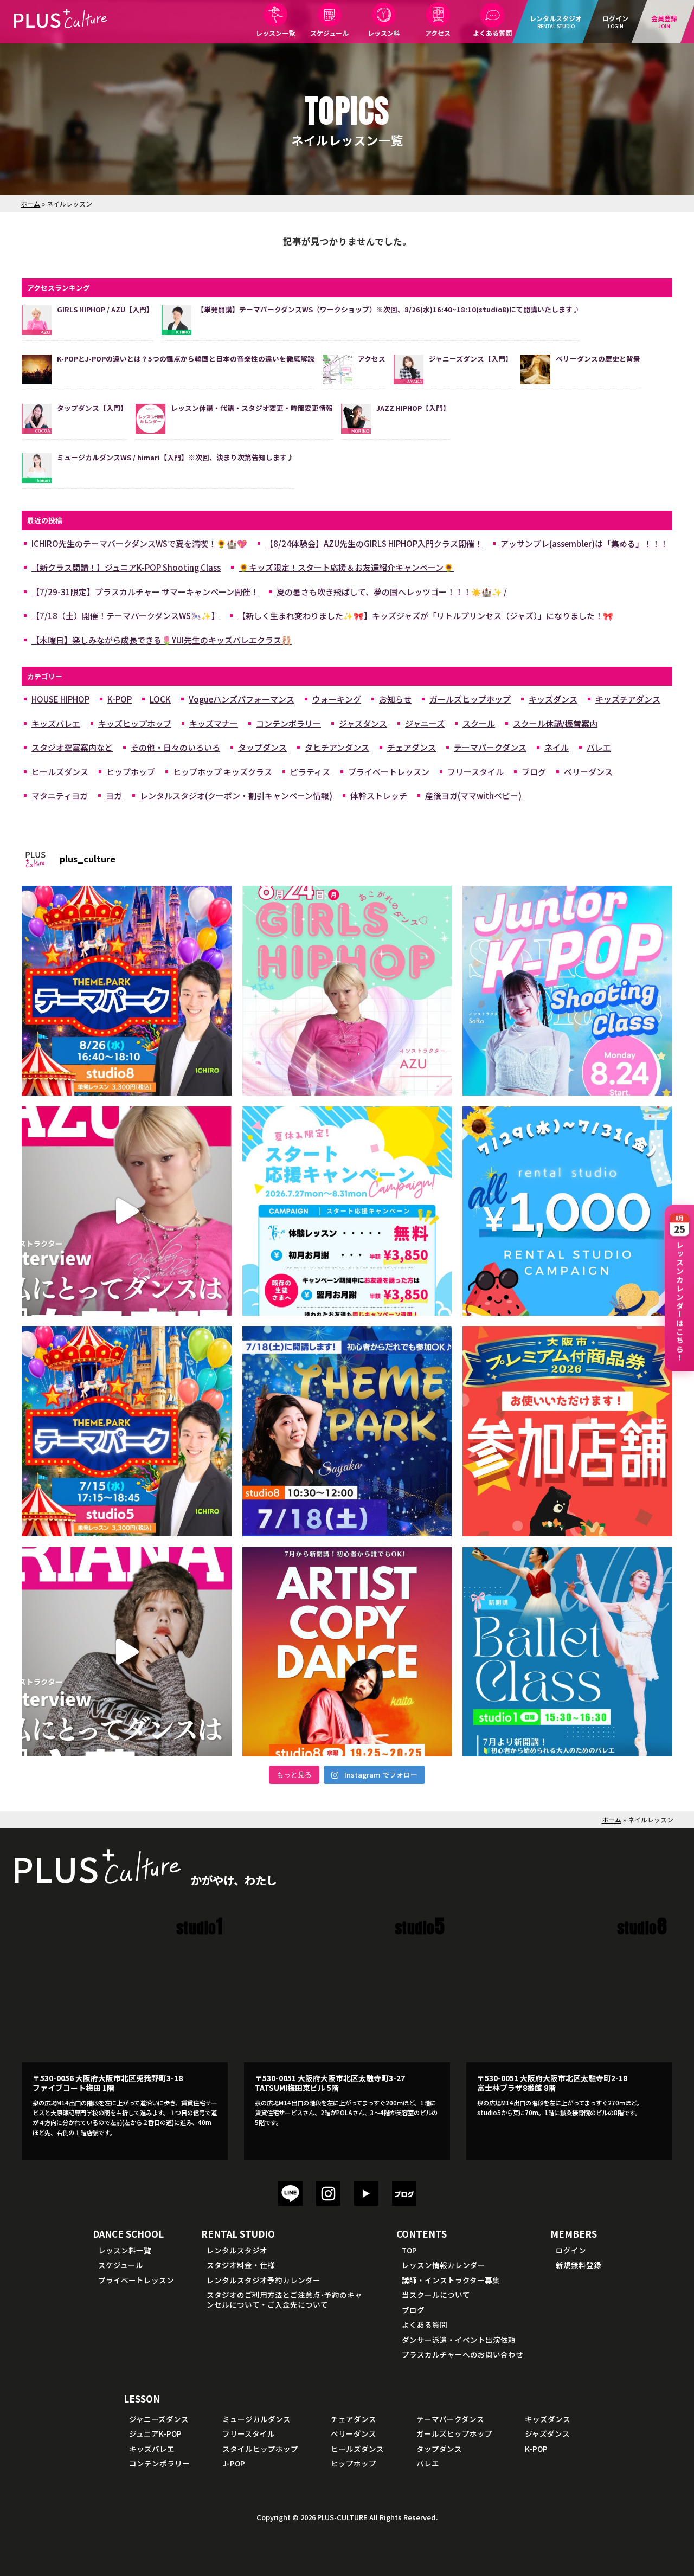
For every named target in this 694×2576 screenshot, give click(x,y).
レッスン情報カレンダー (444, 2265)
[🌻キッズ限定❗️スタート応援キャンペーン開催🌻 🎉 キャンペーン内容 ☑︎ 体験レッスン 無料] (347, 1211)
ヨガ (114, 796)
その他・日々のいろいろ (175, 747)
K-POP (120, 699)
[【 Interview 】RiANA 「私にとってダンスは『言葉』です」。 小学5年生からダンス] (127, 1652)
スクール (479, 723)
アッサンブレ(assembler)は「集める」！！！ (584, 543)
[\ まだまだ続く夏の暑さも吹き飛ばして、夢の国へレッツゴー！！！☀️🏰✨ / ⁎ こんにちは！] (127, 991)
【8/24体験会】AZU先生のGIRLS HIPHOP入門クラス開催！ (374, 543)
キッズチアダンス (628, 699)
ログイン (571, 2250)
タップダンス (262, 747)
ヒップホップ (131, 772)
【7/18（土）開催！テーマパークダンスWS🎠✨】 (126, 616)
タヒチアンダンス (337, 747)
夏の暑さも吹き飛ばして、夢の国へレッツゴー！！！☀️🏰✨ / (392, 592)
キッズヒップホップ (135, 723)
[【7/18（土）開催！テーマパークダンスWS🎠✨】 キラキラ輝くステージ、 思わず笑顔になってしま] (347, 1431)
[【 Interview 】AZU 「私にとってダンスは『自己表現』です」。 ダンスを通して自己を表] (127, 1211)
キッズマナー (214, 723)
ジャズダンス (363, 723)
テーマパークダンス (490, 747)
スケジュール (329, 33)
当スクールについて (436, 2295)
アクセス (438, 33)
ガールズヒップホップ (470, 699)
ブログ (534, 772)
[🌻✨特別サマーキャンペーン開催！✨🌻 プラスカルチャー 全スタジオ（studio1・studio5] (567, 1211)
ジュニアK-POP (155, 2433)
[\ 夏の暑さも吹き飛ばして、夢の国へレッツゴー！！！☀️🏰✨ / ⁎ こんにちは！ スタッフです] (127, 1431)
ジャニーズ (425, 723)
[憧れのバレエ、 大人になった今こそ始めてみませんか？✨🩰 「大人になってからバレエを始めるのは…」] (567, 1652)
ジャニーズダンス (159, 2419)
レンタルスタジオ (237, 2250)
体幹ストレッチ (379, 796)
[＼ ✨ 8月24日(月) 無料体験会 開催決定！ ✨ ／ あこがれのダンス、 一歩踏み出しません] (347, 991)
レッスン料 (384, 33)
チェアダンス (412, 747)
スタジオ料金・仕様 (241, 2265)
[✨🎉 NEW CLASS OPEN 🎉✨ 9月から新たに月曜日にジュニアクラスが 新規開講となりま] (567, 991)
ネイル (557, 747)
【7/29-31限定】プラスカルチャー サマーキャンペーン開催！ (145, 592)
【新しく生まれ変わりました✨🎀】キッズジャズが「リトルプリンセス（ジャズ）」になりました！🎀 (425, 616)
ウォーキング (337, 699)
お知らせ (395, 699)
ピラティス (310, 772)
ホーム (30, 204)
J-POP (234, 2463)
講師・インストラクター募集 (451, 2280)
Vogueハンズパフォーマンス (242, 699)
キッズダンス (553, 699)
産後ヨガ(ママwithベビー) (473, 796)
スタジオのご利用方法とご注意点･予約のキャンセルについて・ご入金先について (284, 2300)
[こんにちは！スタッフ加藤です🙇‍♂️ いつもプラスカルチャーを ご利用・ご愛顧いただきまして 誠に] (567, 1431)
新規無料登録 (579, 2265)
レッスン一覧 (275, 33)
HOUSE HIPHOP (60, 699)
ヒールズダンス (60, 772)
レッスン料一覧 (125, 2250)
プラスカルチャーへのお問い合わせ (462, 2354)
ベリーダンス (588, 772)
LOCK (160, 699)
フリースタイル (475, 772)
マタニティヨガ (60, 796)
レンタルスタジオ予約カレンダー (264, 2280)
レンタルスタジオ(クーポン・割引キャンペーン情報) (236, 796)
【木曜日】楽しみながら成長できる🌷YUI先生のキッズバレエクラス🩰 (162, 640)
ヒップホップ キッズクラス (223, 772)
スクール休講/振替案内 (555, 723)
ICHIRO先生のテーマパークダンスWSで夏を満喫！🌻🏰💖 (139, 543)
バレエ (599, 747)
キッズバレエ (56, 723)
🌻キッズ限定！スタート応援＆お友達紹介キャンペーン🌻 (346, 567)
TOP (409, 2250)
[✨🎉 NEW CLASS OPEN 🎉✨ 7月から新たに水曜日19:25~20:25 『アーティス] (347, 1652)
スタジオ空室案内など (72, 747)
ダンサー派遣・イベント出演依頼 (459, 2340)
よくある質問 (492, 33)
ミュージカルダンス (256, 2419)
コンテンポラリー (288, 723)
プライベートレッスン (389, 772)
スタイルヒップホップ (260, 2449)
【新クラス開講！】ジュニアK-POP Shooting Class (126, 567)
